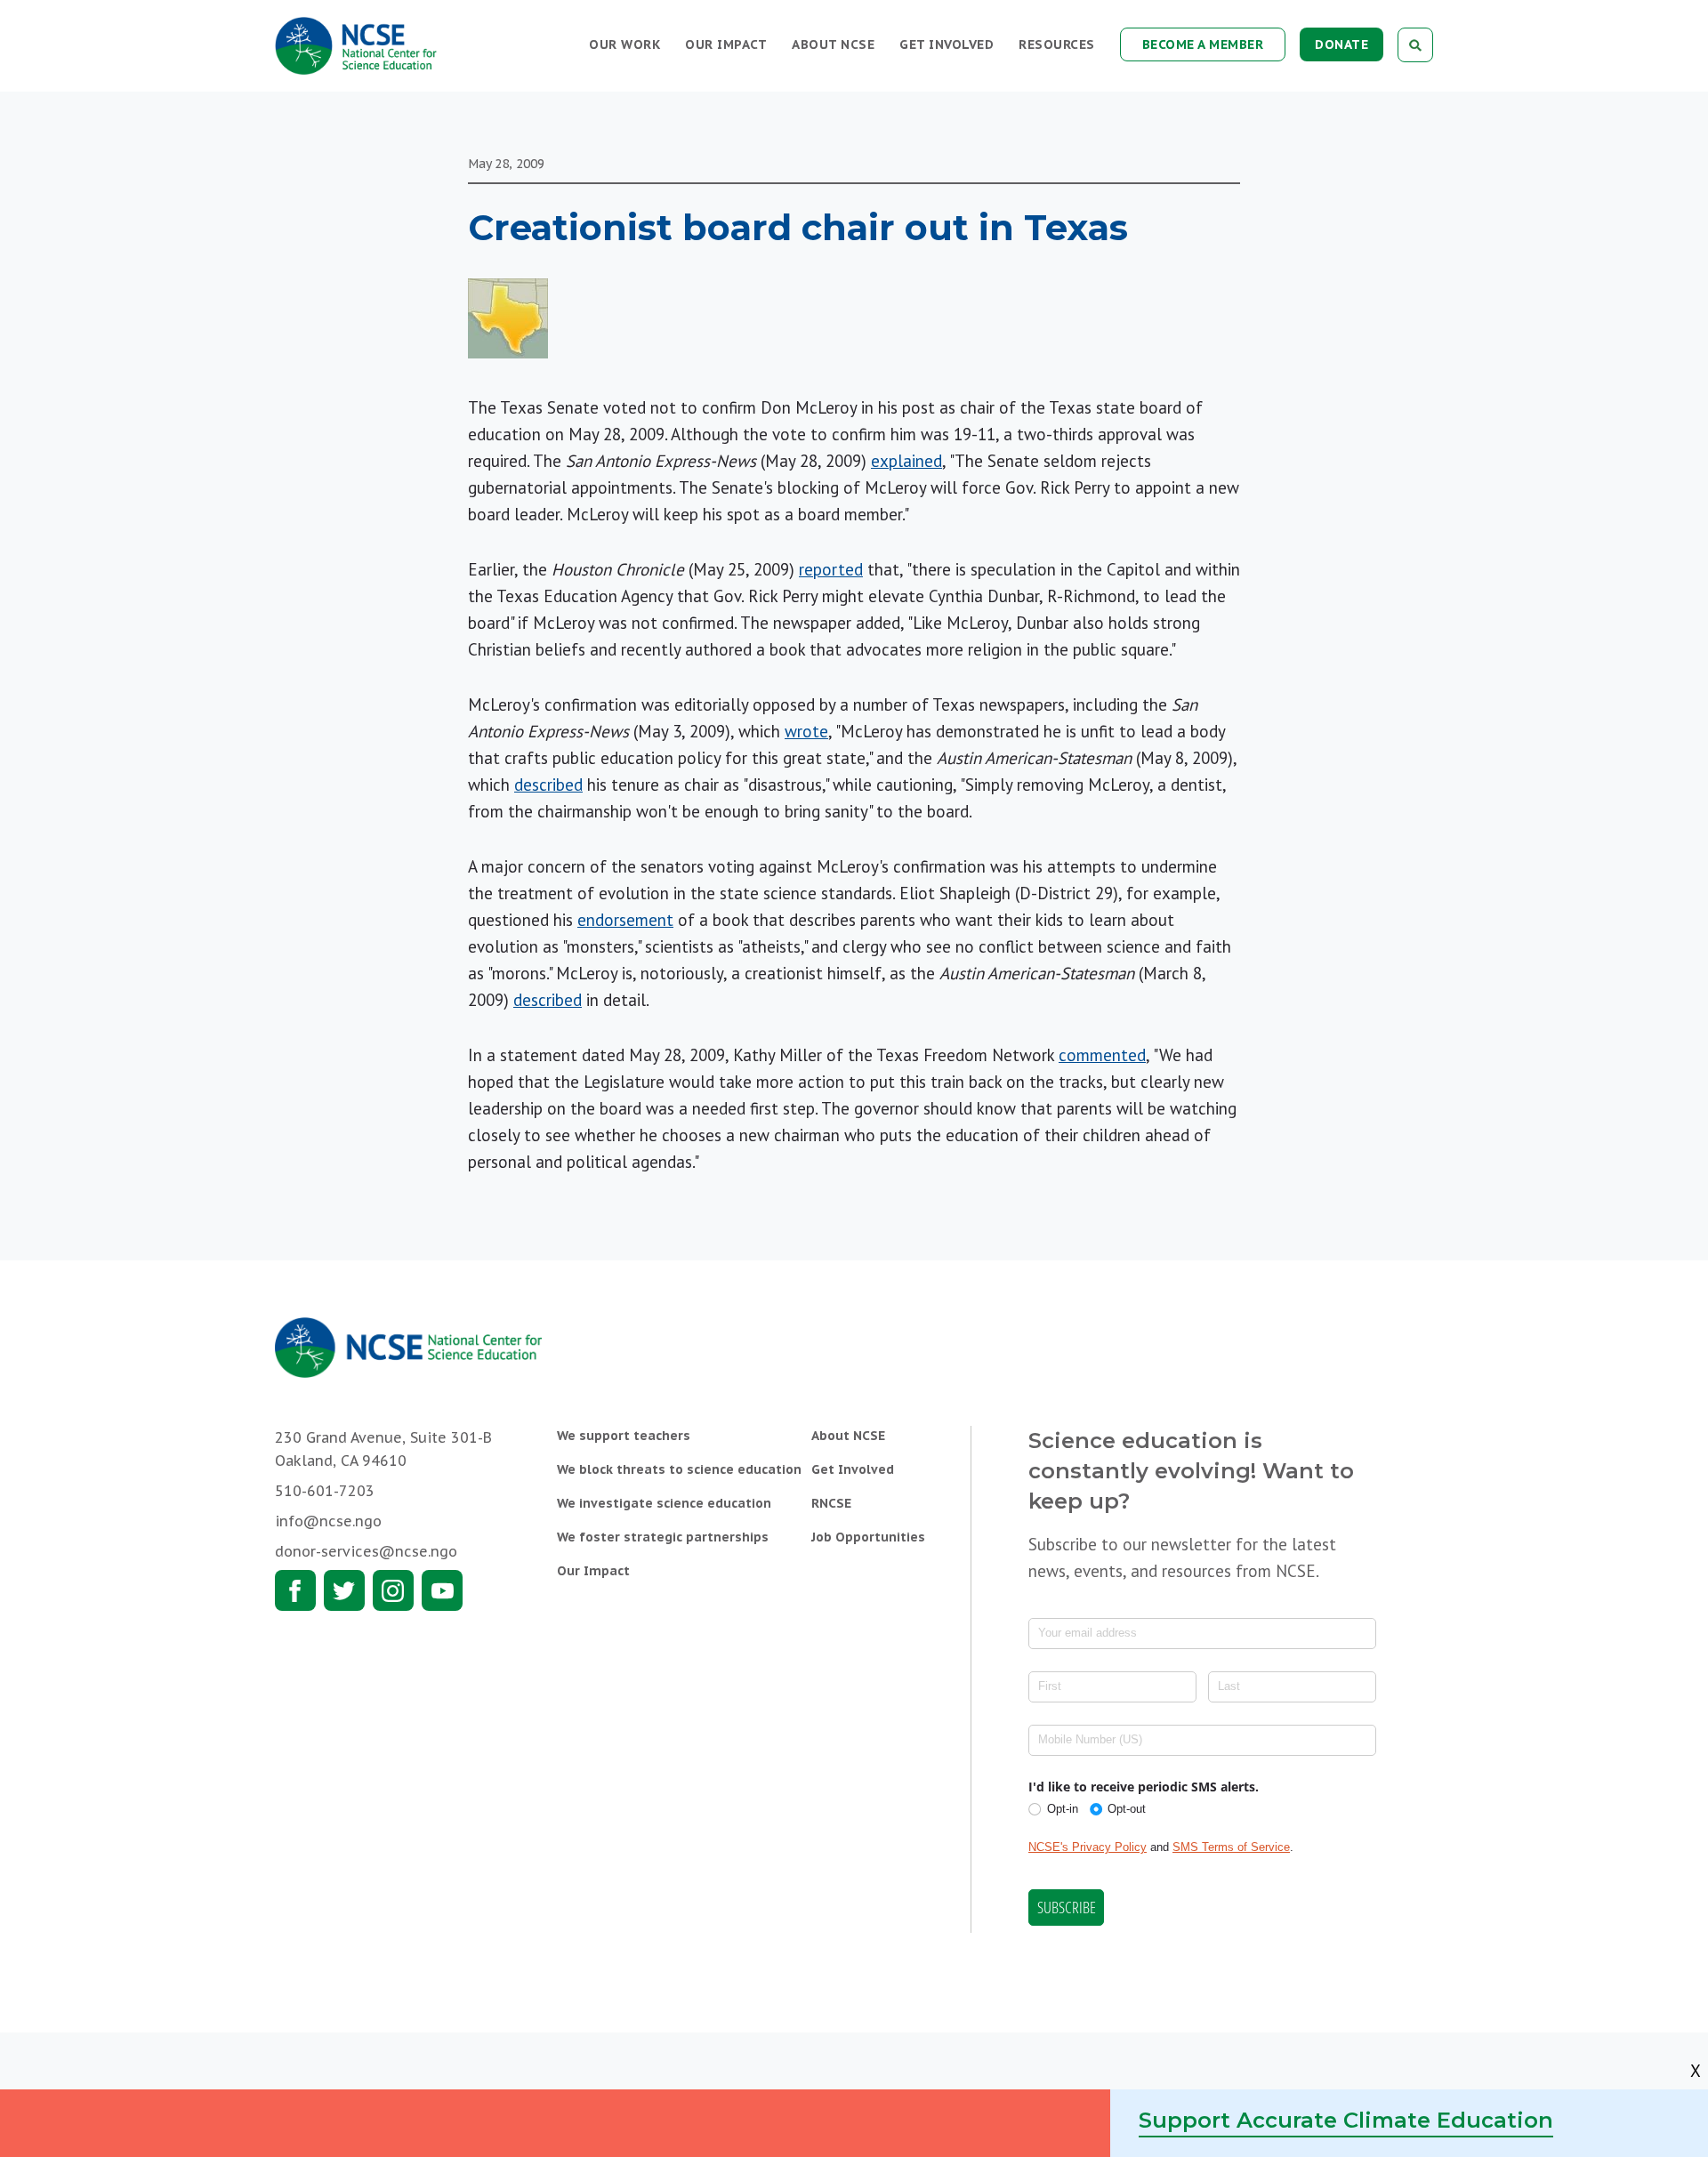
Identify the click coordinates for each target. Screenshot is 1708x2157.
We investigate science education (664, 1503)
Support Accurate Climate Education (1346, 2120)
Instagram (393, 1590)
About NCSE (833, 44)
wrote (806, 731)
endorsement (625, 920)
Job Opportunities (868, 1537)
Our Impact (726, 44)
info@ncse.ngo (328, 1521)
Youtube (442, 1590)
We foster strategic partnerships (663, 1537)
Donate (1341, 44)
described (548, 785)
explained (906, 461)
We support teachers (624, 1436)
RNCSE (831, 1503)
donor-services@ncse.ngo (366, 1551)
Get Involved (947, 44)
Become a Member (1203, 44)
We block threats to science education (679, 1469)
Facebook (295, 1590)
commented (1102, 1055)
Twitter (344, 1590)
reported (831, 569)
